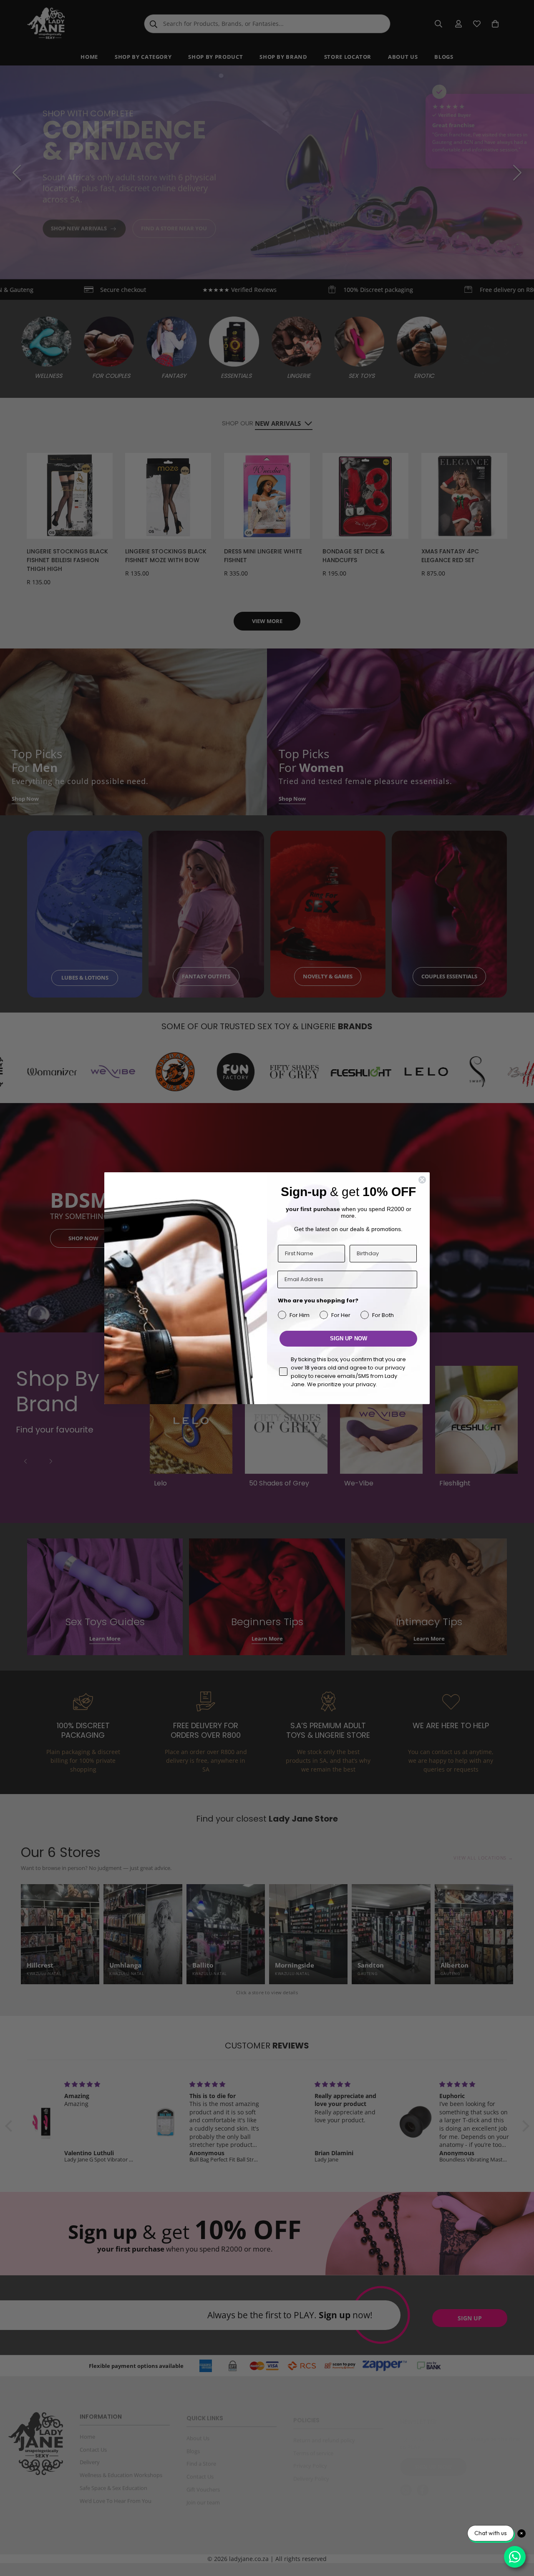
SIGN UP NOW (349, 1338)
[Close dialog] (422, 1180)
